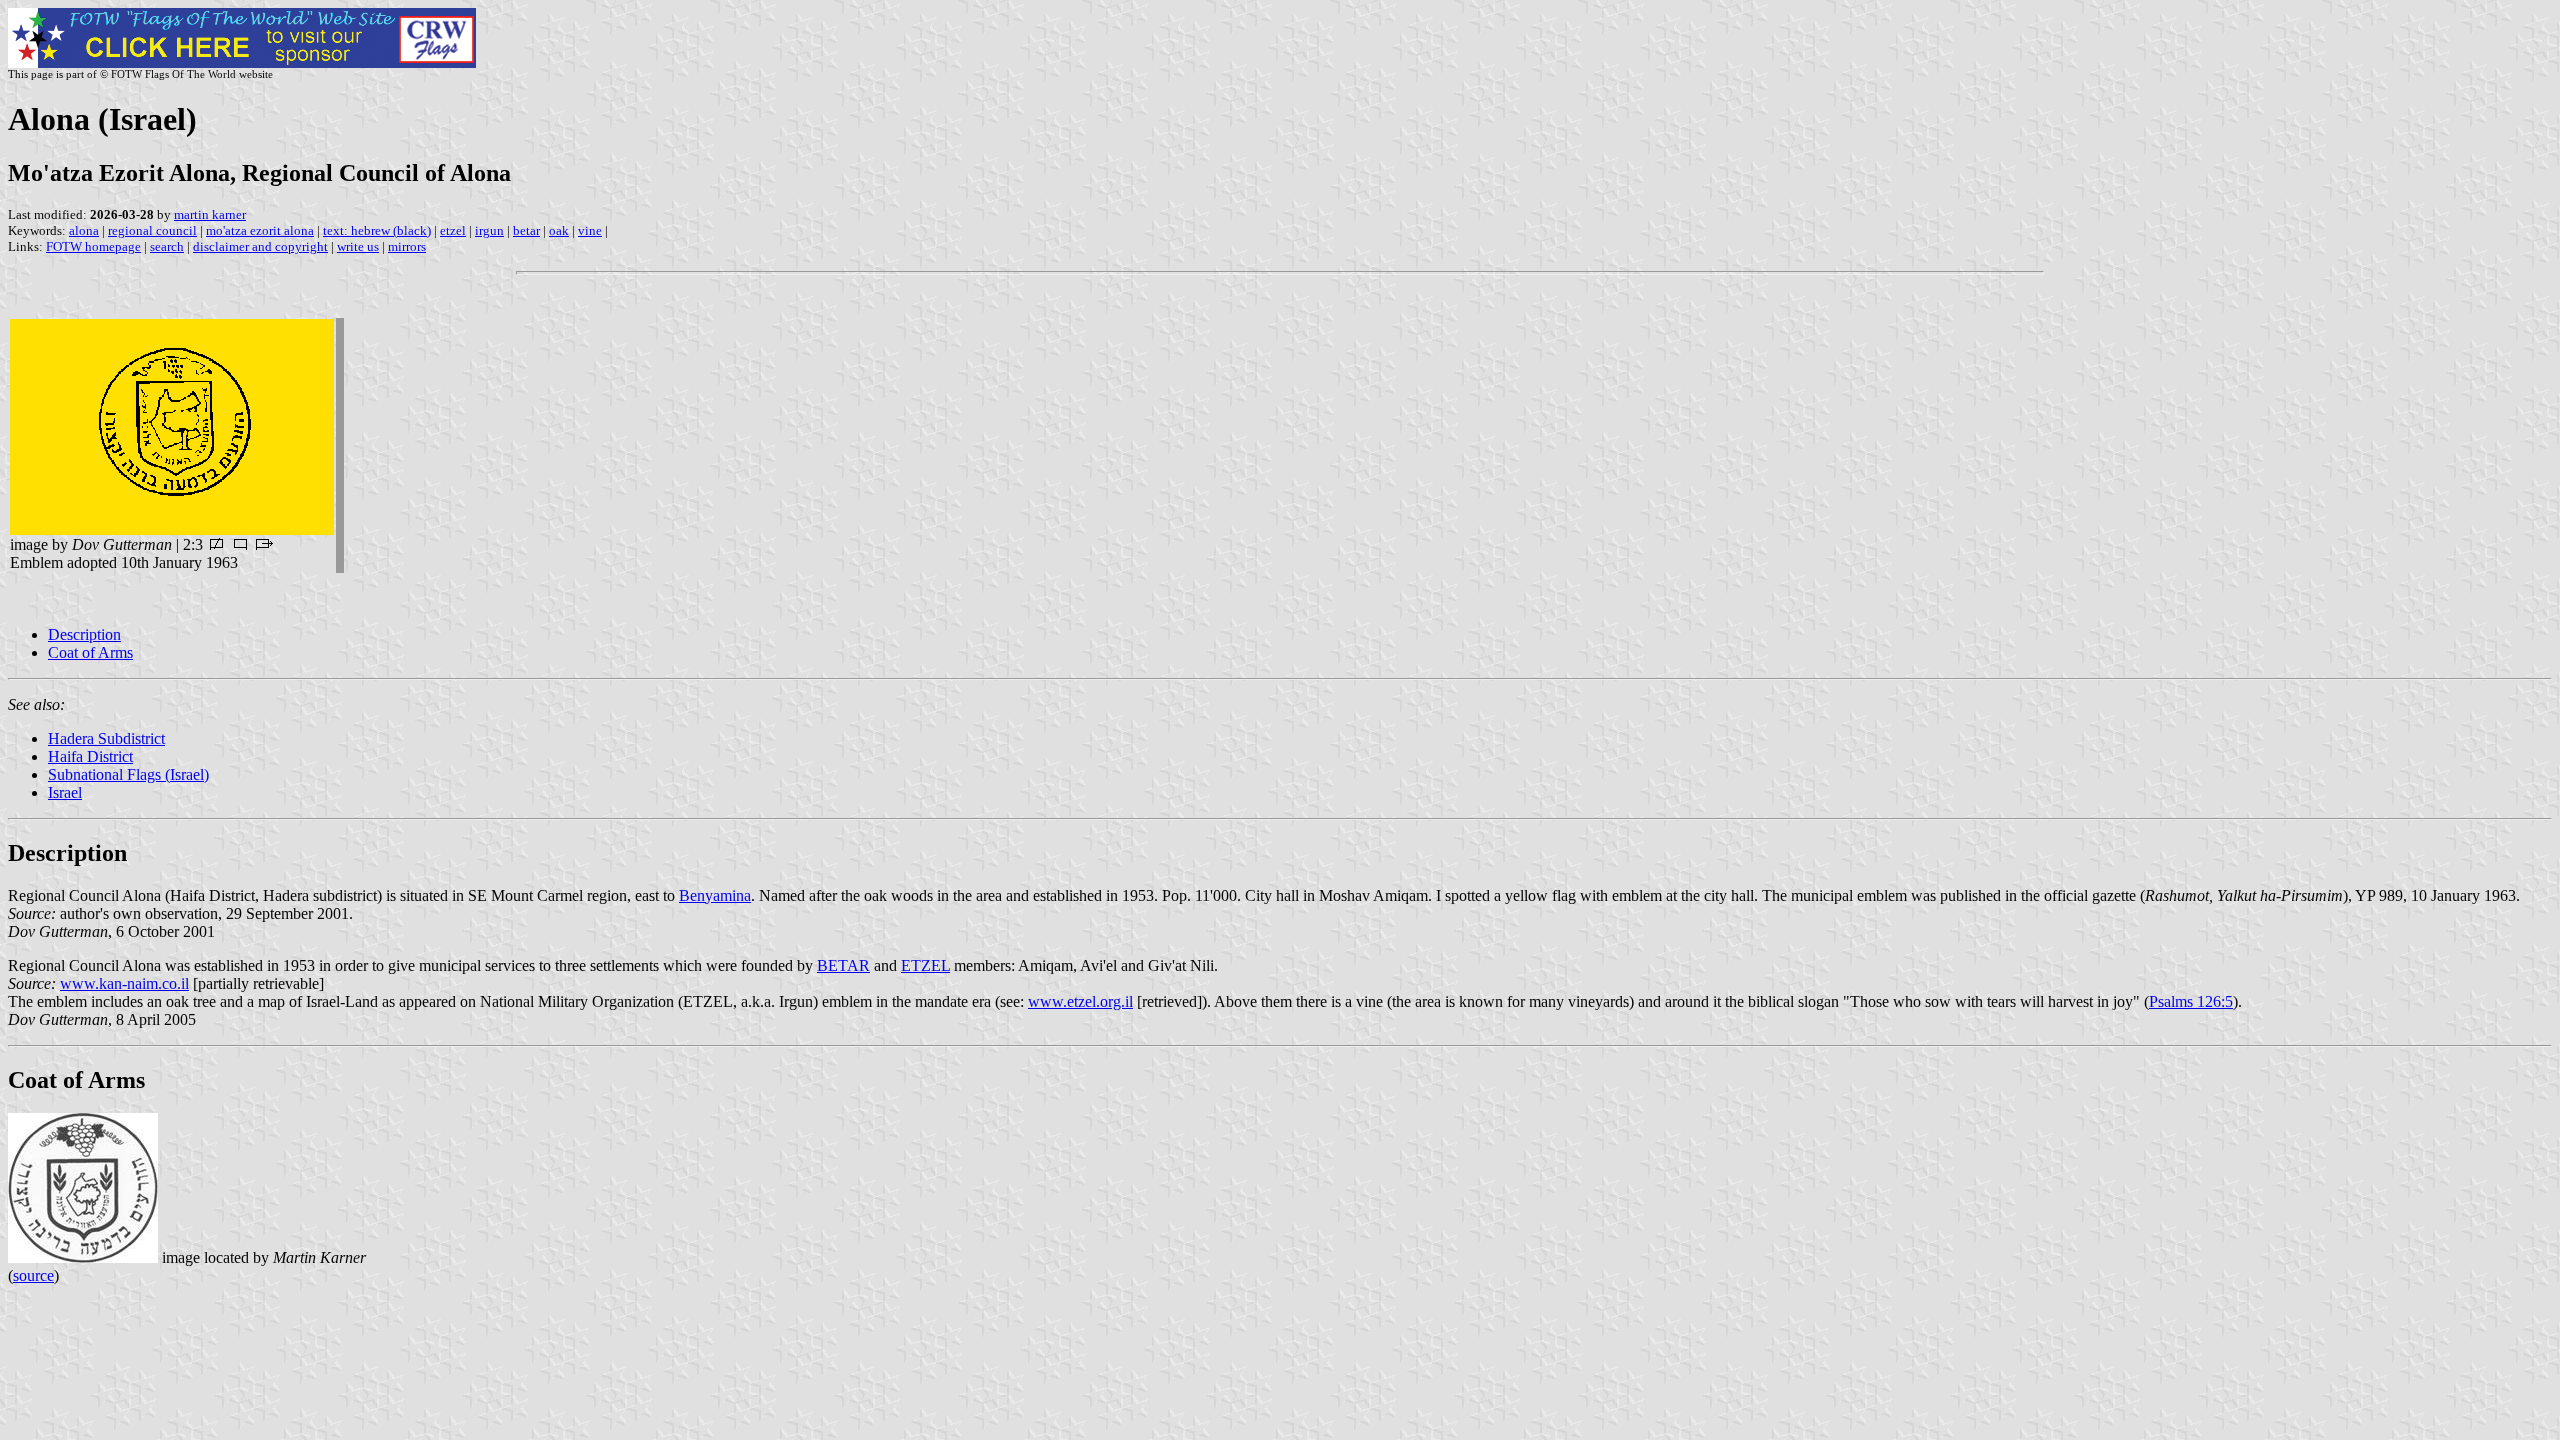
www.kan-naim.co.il (124, 983)
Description (84, 634)
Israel (65, 792)
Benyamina (715, 895)
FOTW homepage (93, 246)
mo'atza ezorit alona (260, 230)
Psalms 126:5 (2191, 1001)
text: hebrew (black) (377, 230)
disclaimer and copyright (260, 246)
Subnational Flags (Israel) (128, 774)
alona (84, 230)
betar (526, 230)
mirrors (407, 246)
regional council (152, 230)
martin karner (210, 214)
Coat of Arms (90, 652)
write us (358, 246)
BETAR (843, 965)
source (33, 1275)
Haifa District (90, 756)
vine (590, 230)
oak (559, 230)
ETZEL (925, 965)
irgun (489, 230)
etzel (453, 230)
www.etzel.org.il (1080, 1001)
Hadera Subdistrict (106, 738)
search (167, 246)
